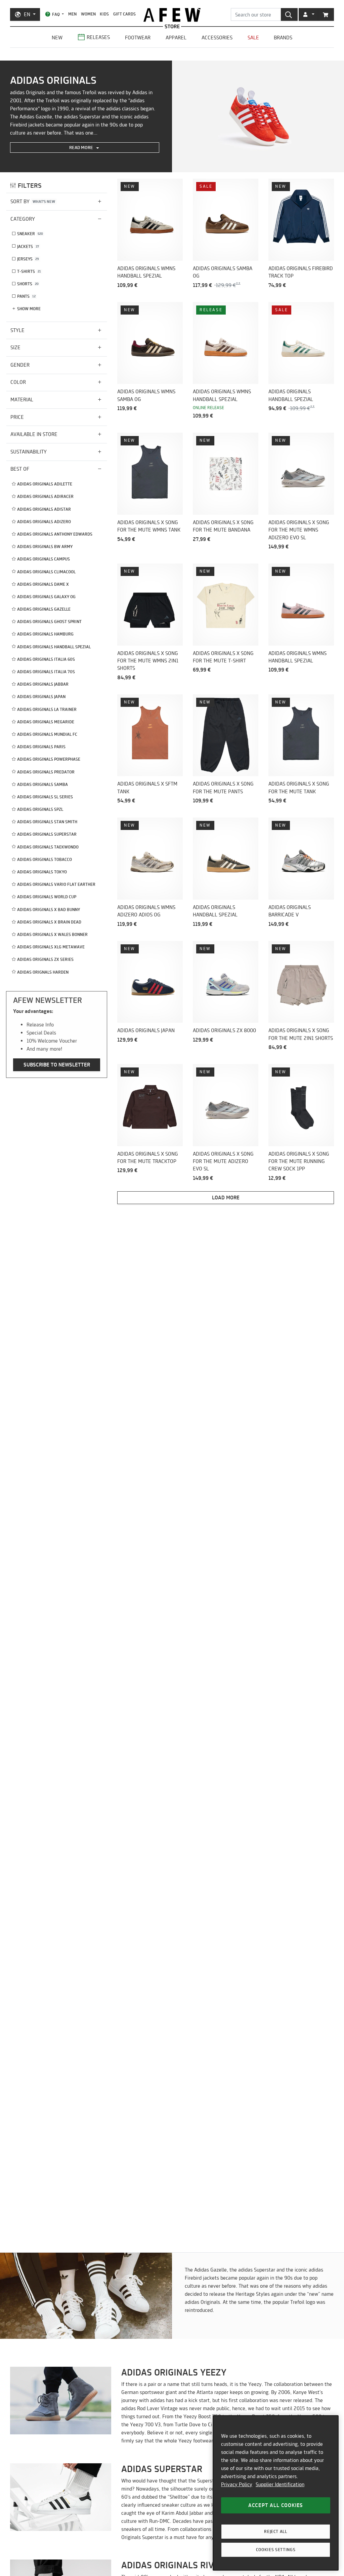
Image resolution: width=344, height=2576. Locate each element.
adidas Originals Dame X (43, 584)
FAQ (56, 14)
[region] (276, 2493)
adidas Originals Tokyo (42, 872)
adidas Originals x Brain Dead (49, 922)
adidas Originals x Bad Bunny (49, 910)
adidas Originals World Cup (47, 897)
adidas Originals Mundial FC (47, 734)
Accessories (217, 38)
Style (17, 330)
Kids (104, 14)
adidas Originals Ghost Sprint (49, 622)
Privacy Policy (237, 2484)
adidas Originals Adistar (44, 509)
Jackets (28, 246)
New (57, 38)
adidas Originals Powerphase (49, 759)
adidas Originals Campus (44, 559)
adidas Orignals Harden (43, 972)
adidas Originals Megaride (46, 722)
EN (27, 14)
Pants (26, 296)
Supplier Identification (280, 2484)
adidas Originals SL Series (45, 797)
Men (72, 14)
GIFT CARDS (124, 14)
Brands (283, 38)
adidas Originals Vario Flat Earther (56, 884)
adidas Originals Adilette (45, 484)
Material (22, 400)
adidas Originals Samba (42, 784)
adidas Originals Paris (41, 747)
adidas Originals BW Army (45, 547)
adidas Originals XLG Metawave (51, 947)
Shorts (28, 284)
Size (15, 347)
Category (23, 219)
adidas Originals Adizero (44, 522)
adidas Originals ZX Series (45, 959)
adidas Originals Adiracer (45, 496)
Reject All (276, 2531)
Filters (30, 186)
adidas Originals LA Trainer (47, 709)
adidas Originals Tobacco (45, 859)
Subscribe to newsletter (57, 1065)
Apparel (176, 38)
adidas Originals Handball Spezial (54, 647)
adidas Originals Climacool (46, 572)
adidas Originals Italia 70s (46, 672)
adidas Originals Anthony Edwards (55, 534)
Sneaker (30, 234)
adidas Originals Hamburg (45, 634)
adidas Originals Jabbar (43, 684)
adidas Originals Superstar (47, 834)
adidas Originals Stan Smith (47, 822)
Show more (29, 309)
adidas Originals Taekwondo (48, 847)
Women (88, 14)
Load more (226, 1198)
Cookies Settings (276, 2550)
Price (17, 417)
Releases (98, 37)
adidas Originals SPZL (40, 809)
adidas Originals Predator (46, 772)
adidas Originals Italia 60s (46, 659)
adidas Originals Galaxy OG (46, 597)
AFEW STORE (172, 15)
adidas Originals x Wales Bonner (52, 934)
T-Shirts (29, 271)
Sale (253, 38)
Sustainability (29, 452)
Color (18, 382)
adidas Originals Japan (41, 697)
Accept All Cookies (276, 2505)
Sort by (33, 201)
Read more (82, 147)
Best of (20, 469)
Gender (20, 365)
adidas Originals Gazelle (44, 609)
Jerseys (28, 259)
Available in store (34, 434)
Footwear (138, 38)
